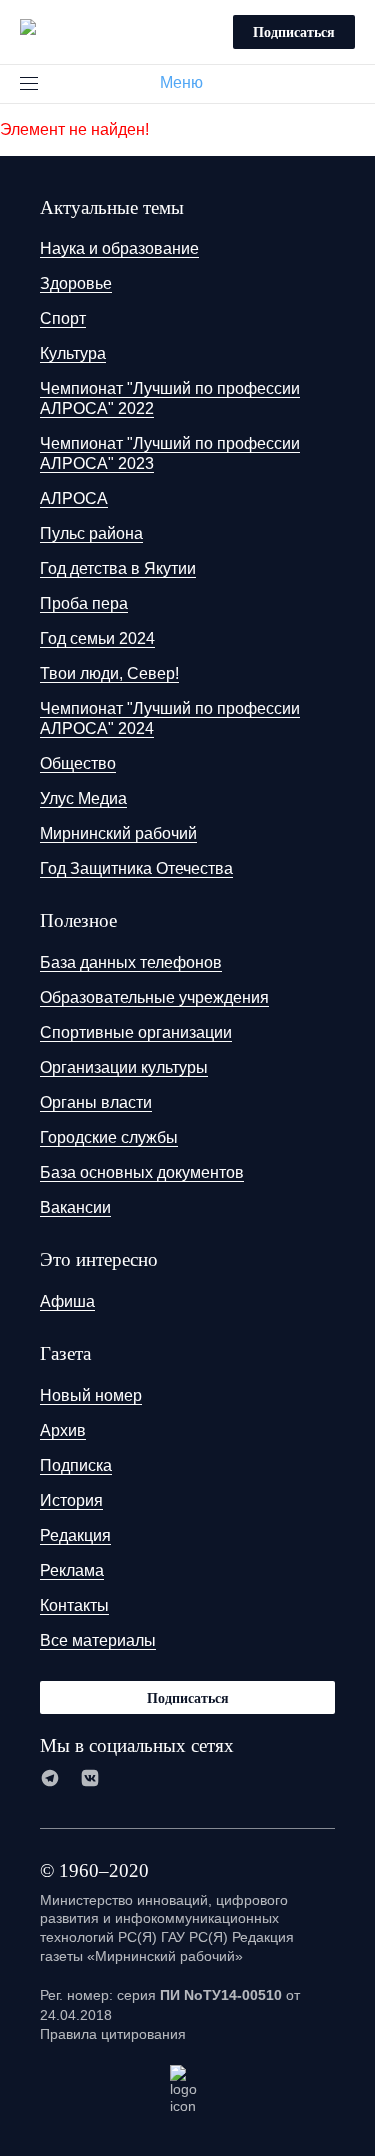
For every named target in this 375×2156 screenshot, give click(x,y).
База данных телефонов (131, 962)
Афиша (67, 1301)
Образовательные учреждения (154, 997)
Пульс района (91, 533)
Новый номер (91, 1395)
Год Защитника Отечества (136, 868)
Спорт (63, 318)
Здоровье (76, 283)
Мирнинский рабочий (118, 833)
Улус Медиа (83, 798)
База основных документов (142, 1172)
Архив (63, 1430)
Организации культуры (124, 1067)
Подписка (76, 1465)
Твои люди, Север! (109, 673)
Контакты (74, 1605)
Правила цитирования (113, 2034)
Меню (181, 82)
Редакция (75, 1535)
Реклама (72, 1570)
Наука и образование (119, 248)
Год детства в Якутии (118, 568)
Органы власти (96, 1102)
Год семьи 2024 (97, 638)
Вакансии (75, 1207)
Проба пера (84, 603)
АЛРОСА (74, 498)
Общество (78, 763)
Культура (73, 353)
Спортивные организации (136, 1032)
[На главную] (28, 28)
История (71, 1500)
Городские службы (109, 1137)
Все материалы (98, 1640)
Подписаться (294, 31)
